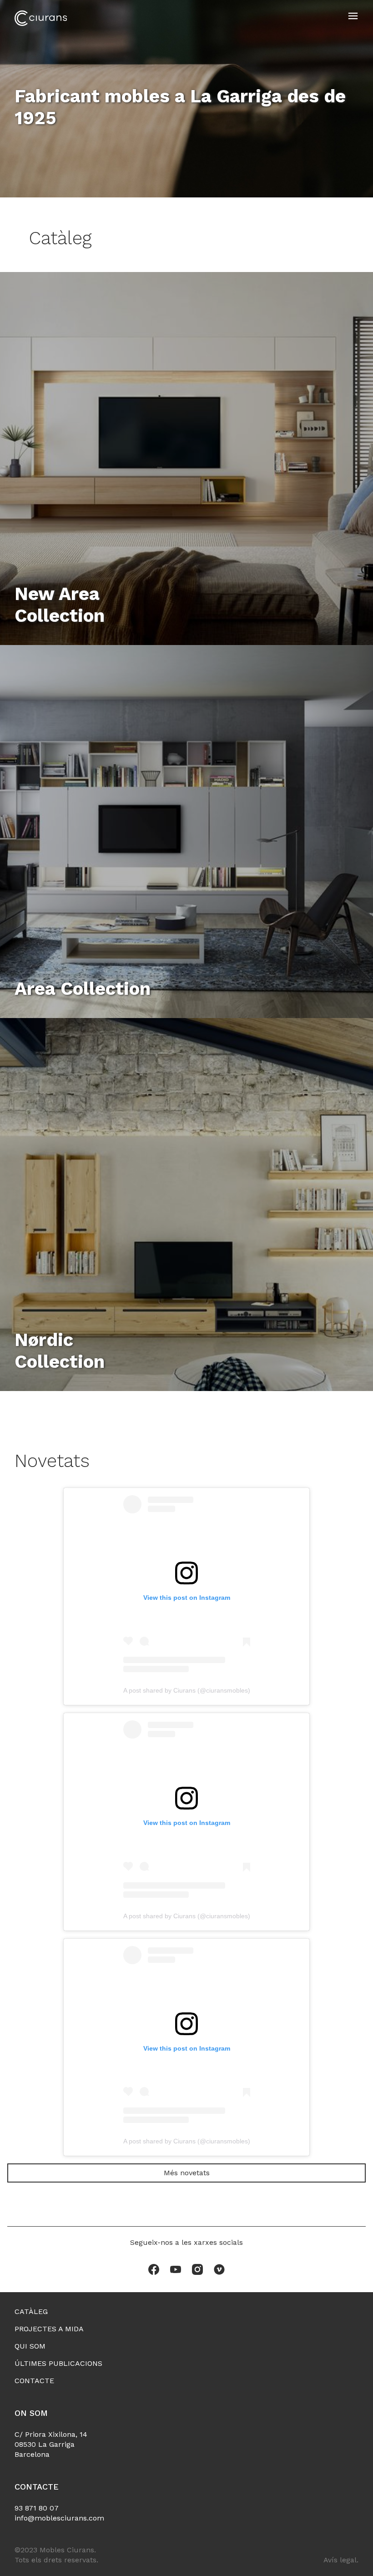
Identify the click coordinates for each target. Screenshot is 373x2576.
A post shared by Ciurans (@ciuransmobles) (187, 1690)
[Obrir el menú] (353, 16)
